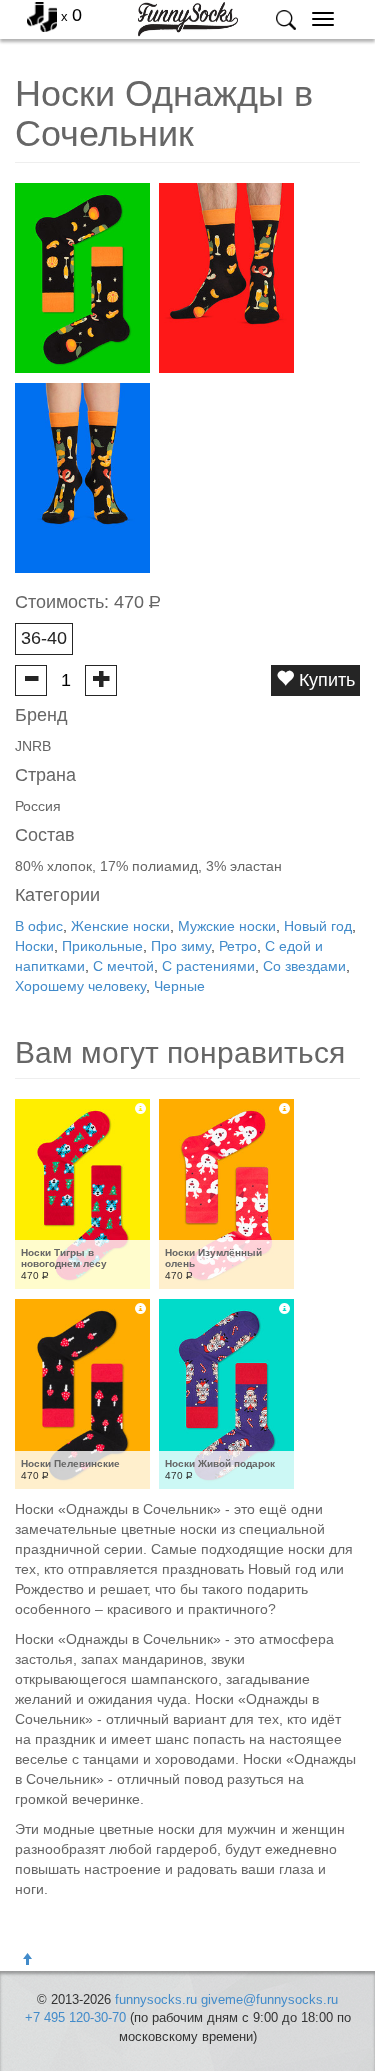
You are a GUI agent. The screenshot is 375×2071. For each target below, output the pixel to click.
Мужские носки (227, 926)
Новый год (318, 926)
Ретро (238, 946)
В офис (39, 926)
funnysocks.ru (156, 1999)
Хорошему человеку (80, 986)
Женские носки (120, 926)
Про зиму (181, 946)
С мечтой (123, 966)
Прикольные (102, 946)
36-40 (44, 638)
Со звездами (304, 966)
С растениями (208, 966)
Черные (179, 986)
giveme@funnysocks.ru (269, 1999)
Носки (34, 946)
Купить (324, 680)
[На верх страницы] (27, 1960)
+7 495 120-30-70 (75, 2017)
